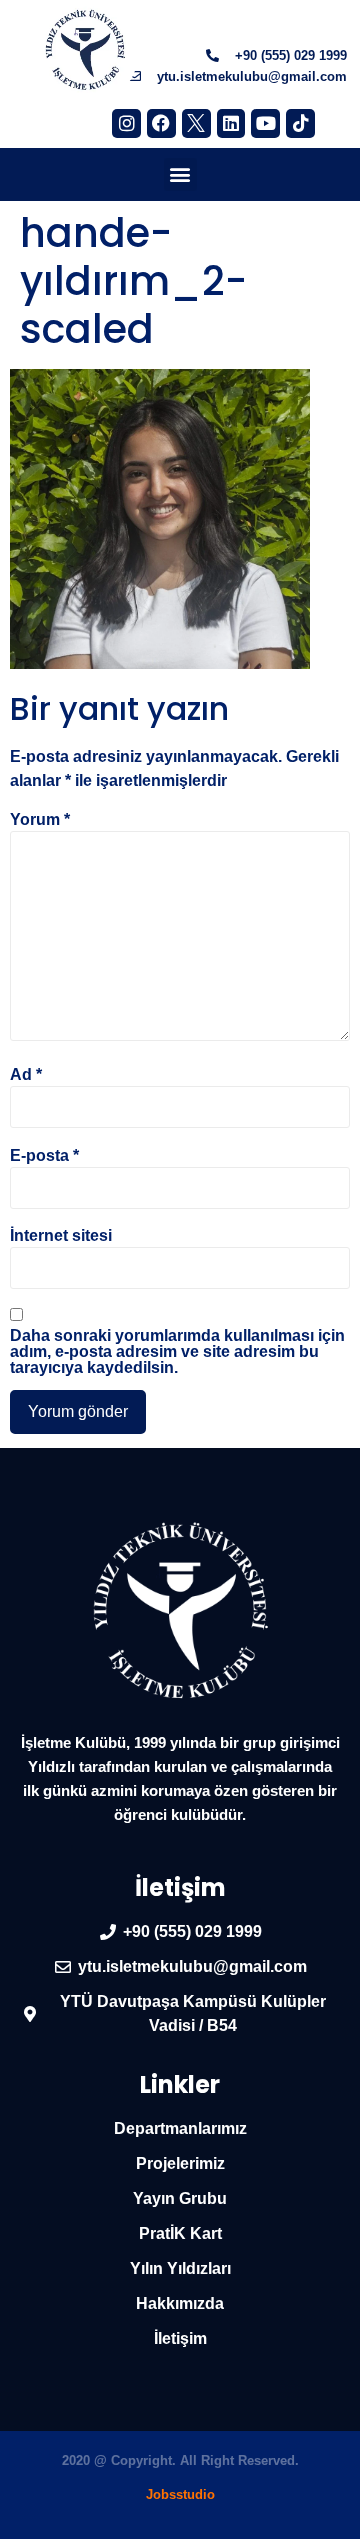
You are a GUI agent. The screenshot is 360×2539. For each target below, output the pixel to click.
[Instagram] (126, 123)
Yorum (40, 820)
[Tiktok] (300, 123)
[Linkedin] (231, 123)
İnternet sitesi (61, 1236)
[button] (180, 174)
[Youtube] (265, 123)
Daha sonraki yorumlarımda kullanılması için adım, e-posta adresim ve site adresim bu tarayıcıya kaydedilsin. (177, 1352)
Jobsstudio (180, 2494)
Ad (26, 1075)
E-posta (44, 1156)
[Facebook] (161, 123)
